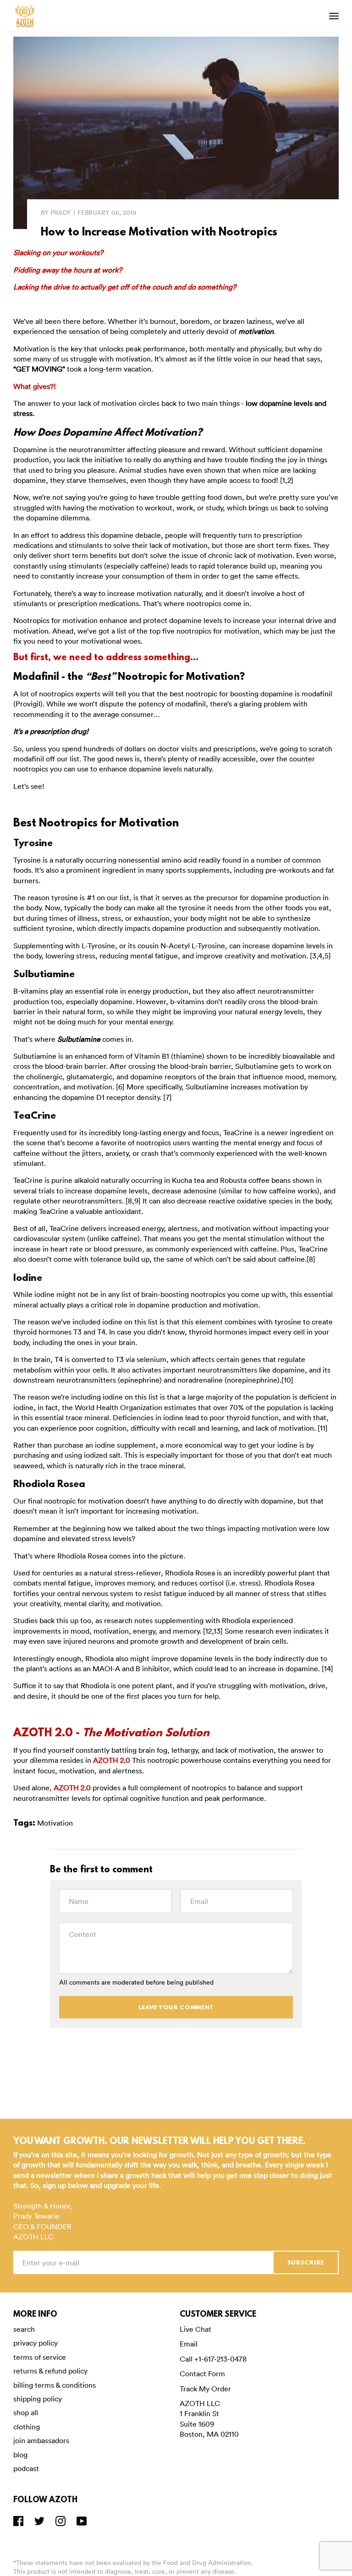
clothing (27, 2427)
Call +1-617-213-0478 (213, 2359)
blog (20, 2455)
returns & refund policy (50, 2371)
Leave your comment (176, 2008)
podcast (26, 2468)
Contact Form (202, 2374)
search (24, 2329)
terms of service (40, 2357)
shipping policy (38, 2399)
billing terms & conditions (55, 2385)
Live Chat (195, 2329)
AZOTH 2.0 (112, 1760)
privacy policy (36, 2343)
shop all (26, 2412)
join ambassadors (41, 2440)
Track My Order (205, 2389)
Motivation (55, 1823)
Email (189, 2344)
